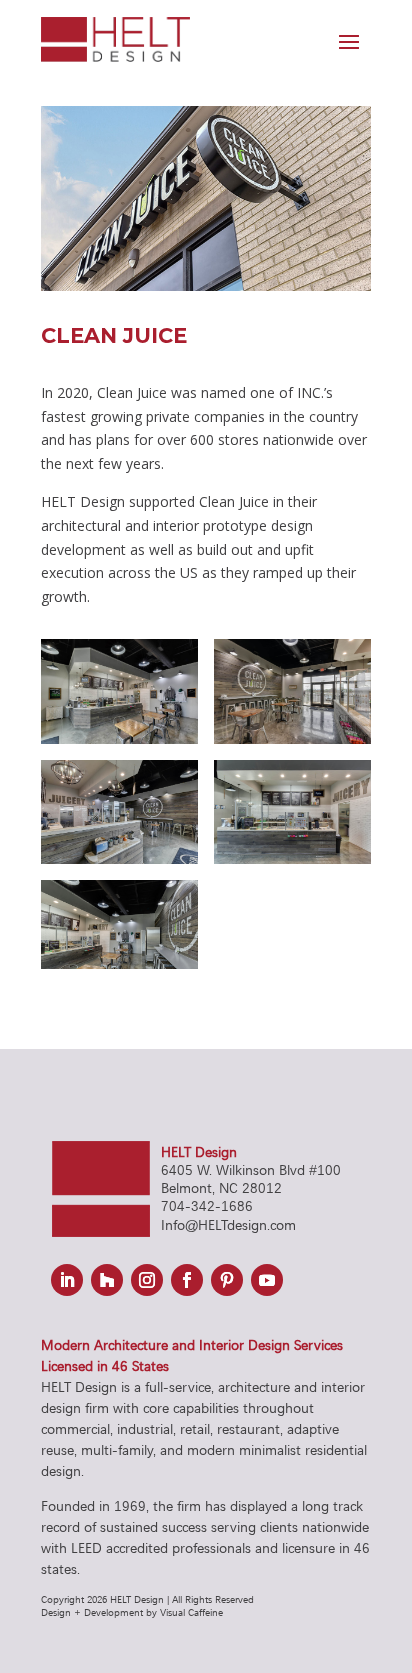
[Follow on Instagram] (147, 1280)
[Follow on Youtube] (267, 1280)
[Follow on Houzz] (107, 1280)
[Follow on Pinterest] (227, 1280)
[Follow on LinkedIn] (67, 1280)
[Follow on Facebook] (187, 1280)
